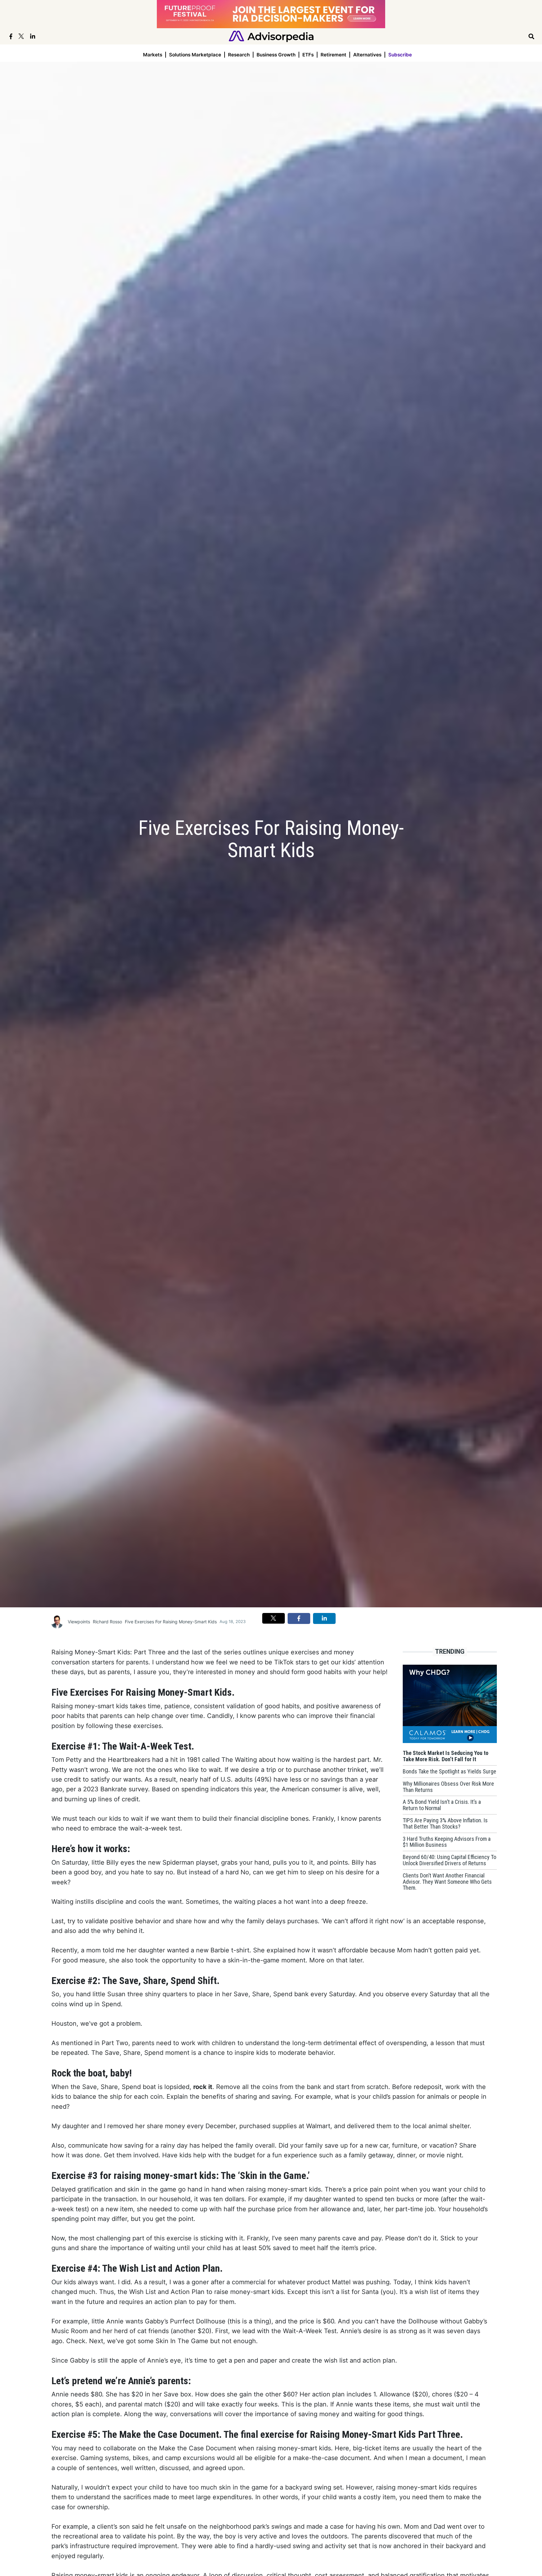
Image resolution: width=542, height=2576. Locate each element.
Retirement (333, 55)
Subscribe (400, 55)
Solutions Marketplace (195, 55)
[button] (274, 1618)
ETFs (308, 55)
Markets (153, 55)
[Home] (271, 36)
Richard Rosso (107, 1622)
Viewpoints (79, 1622)
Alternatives (367, 55)
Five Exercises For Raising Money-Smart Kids (171, 1622)
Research (239, 55)
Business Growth (276, 55)
